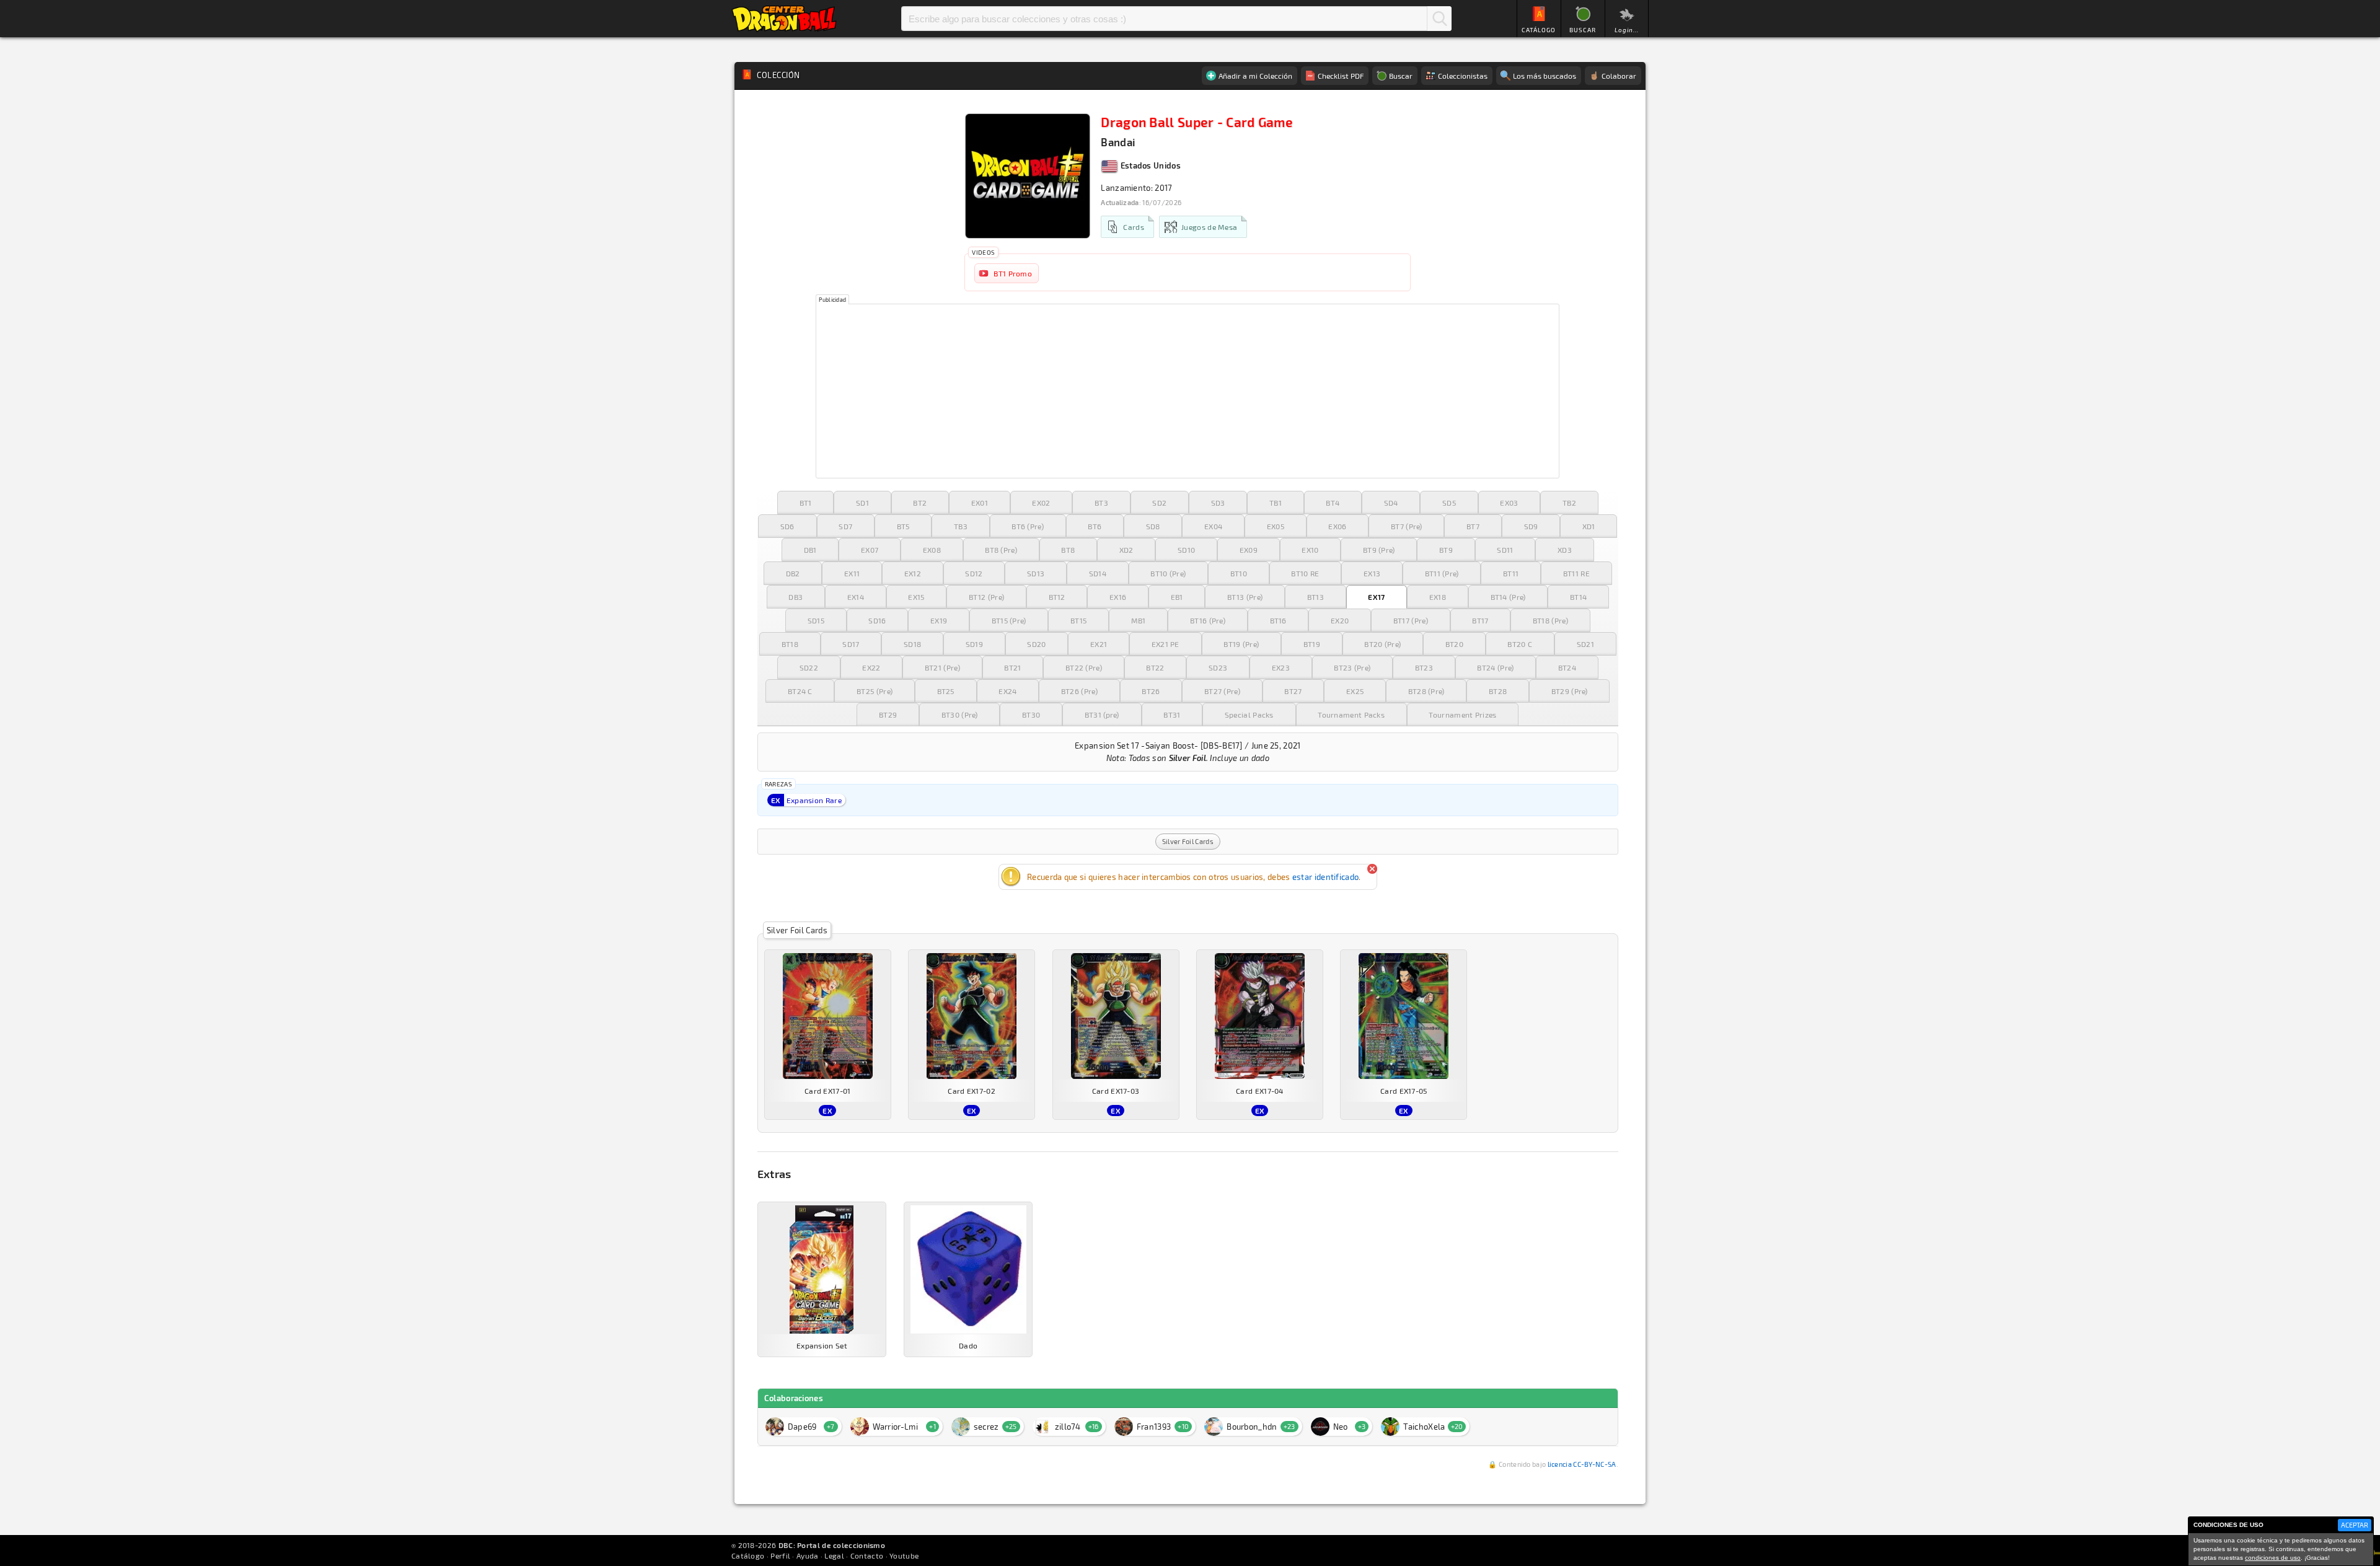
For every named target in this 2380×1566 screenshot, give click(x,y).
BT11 (1511, 573)
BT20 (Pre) (1382, 644)
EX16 (1118, 597)
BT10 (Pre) (1168, 573)
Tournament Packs (1351, 715)
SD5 (1449, 503)
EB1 (1177, 597)
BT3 (1101, 503)
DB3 (796, 597)
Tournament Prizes (1462, 715)
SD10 (1186, 550)
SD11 (1505, 550)
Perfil (780, 1555)
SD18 (912, 644)
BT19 (1312, 644)
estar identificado (1325, 877)
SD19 (974, 644)
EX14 (856, 597)
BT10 (1239, 573)
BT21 (1012, 667)
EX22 (871, 667)
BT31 (1172, 715)
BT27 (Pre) (1222, 691)
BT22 (1155, 667)
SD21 (1585, 644)
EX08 (932, 550)
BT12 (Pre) (986, 597)
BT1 (806, 503)
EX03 (1509, 503)
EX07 (870, 550)
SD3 (1218, 503)
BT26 (1151, 691)
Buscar (1439, 19)
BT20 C (1520, 644)
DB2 (793, 573)
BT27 (1293, 691)
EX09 (1249, 550)
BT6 (1095, 526)
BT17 (1480, 620)
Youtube (904, 1555)
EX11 (852, 573)
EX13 (1372, 573)
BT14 (1578, 597)
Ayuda (808, 1555)
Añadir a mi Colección (1255, 76)
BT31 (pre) (1102, 715)
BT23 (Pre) (1352, 667)
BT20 (1454, 644)
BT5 (903, 526)
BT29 (888, 715)
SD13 (1036, 573)
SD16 (877, 620)
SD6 (787, 526)
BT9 (1446, 550)
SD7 (845, 526)
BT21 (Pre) (942, 667)
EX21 (1099, 644)
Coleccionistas (1463, 76)
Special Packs (1249, 715)
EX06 (1337, 526)
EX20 (1340, 620)
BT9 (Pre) (1379, 550)
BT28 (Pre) (1426, 691)
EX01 (980, 503)
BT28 (1498, 691)
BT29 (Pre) (1570, 691)
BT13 (1316, 597)
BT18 (790, 644)
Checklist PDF (1341, 76)
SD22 (809, 667)
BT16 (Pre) (1208, 620)
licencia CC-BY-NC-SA (1582, 1464)
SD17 (851, 644)
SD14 (1098, 573)
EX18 (1438, 597)
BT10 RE (1305, 573)
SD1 (862, 503)
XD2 (1126, 550)
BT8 (1068, 550)
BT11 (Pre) (1442, 573)
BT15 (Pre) (1009, 620)
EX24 (1007, 691)
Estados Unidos (1149, 165)
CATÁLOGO (1539, 30)
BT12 (1057, 597)
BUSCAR (1583, 30)
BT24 (1567, 667)
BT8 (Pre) (1001, 550)
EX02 (1041, 503)
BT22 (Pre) (1084, 667)
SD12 (974, 573)
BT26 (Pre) (1079, 691)
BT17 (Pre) (1411, 620)
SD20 (1036, 644)
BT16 (1278, 620)
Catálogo (748, 1555)
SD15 (816, 620)
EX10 (1310, 550)
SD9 (1531, 526)
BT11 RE (1576, 573)
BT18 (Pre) (1550, 620)
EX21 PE (1166, 644)
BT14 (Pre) (1508, 597)
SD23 (1218, 667)
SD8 (1153, 526)
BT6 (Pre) (1028, 526)
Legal (834, 1555)
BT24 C (800, 691)
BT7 (1473, 526)
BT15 (1078, 620)
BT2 (920, 503)
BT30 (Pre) (960, 715)
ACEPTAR (2355, 1525)
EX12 (913, 573)
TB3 (961, 526)
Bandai (1118, 142)
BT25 (946, 691)
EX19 (939, 620)
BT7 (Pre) (1407, 526)
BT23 (1424, 667)
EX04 (1213, 526)
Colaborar (1619, 76)
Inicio (784, 19)
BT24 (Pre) (1495, 667)
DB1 (810, 550)
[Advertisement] (1188, 391)
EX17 (1376, 597)
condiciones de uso (2273, 1558)
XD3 (1565, 550)
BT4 (1333, 503)
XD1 (1589, 526)
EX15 (916, 597)
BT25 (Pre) (875, 691)
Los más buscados (1545, 76)
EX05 (1276, 526)
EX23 (1281, 667)
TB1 (1276, 503)
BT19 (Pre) (1241, 644)
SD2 (1159, 503)
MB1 (1139, 620)
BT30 (1031, 715)
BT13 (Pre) (1245, 597)
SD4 (1391, 503)
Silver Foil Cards (1188, 841)
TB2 (1569, 503)
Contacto (867, 1555)
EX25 (1355, 691)
